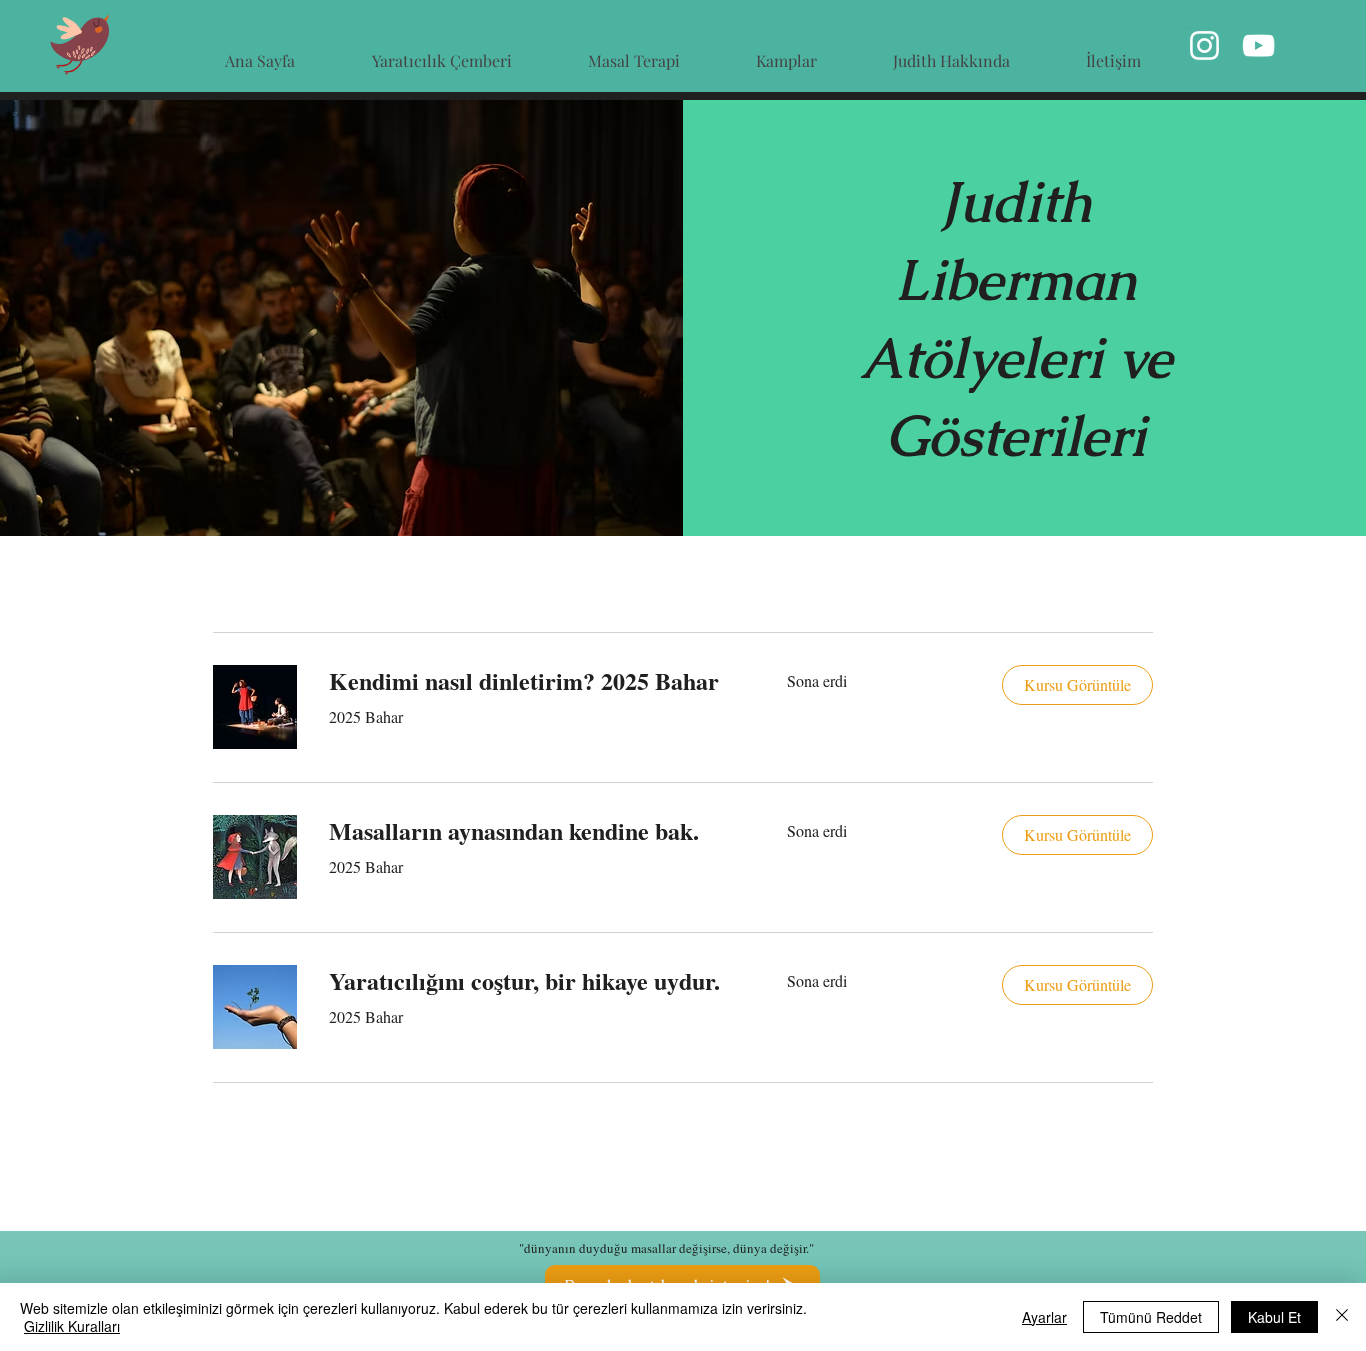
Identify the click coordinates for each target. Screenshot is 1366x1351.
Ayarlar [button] (1044, 1317)
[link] (534, 681)
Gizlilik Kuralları (72, 1326)
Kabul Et (1274, 1317)
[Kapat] (1342, 1317)
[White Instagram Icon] (1204, 45)
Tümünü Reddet (1151, 1317)
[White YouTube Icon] (1258, 45)
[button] (1077, 685)
